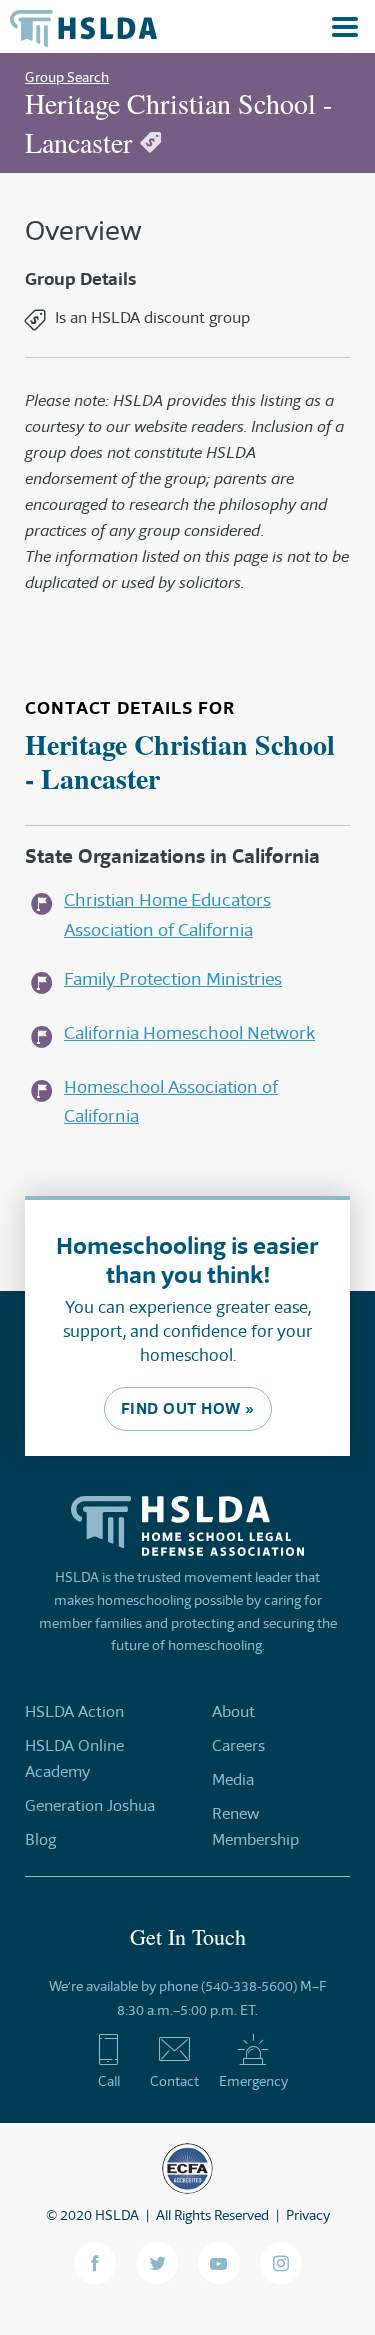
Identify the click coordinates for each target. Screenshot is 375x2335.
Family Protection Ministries (173, 979)
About (233, 1711)
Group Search (67, 77)
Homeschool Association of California (171, 1101)
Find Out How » (188, 1408)
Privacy (308, 2215)
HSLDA (117, 2215)
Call (109, 2081)
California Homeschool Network (189, 1033)
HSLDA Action (74, 1711)
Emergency (253, 2081)
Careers (238, 1745)
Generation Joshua (90, 1805)
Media (233, 1779)
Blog (40, 1839)
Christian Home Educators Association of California (167, 914)
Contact (174, 2081)
